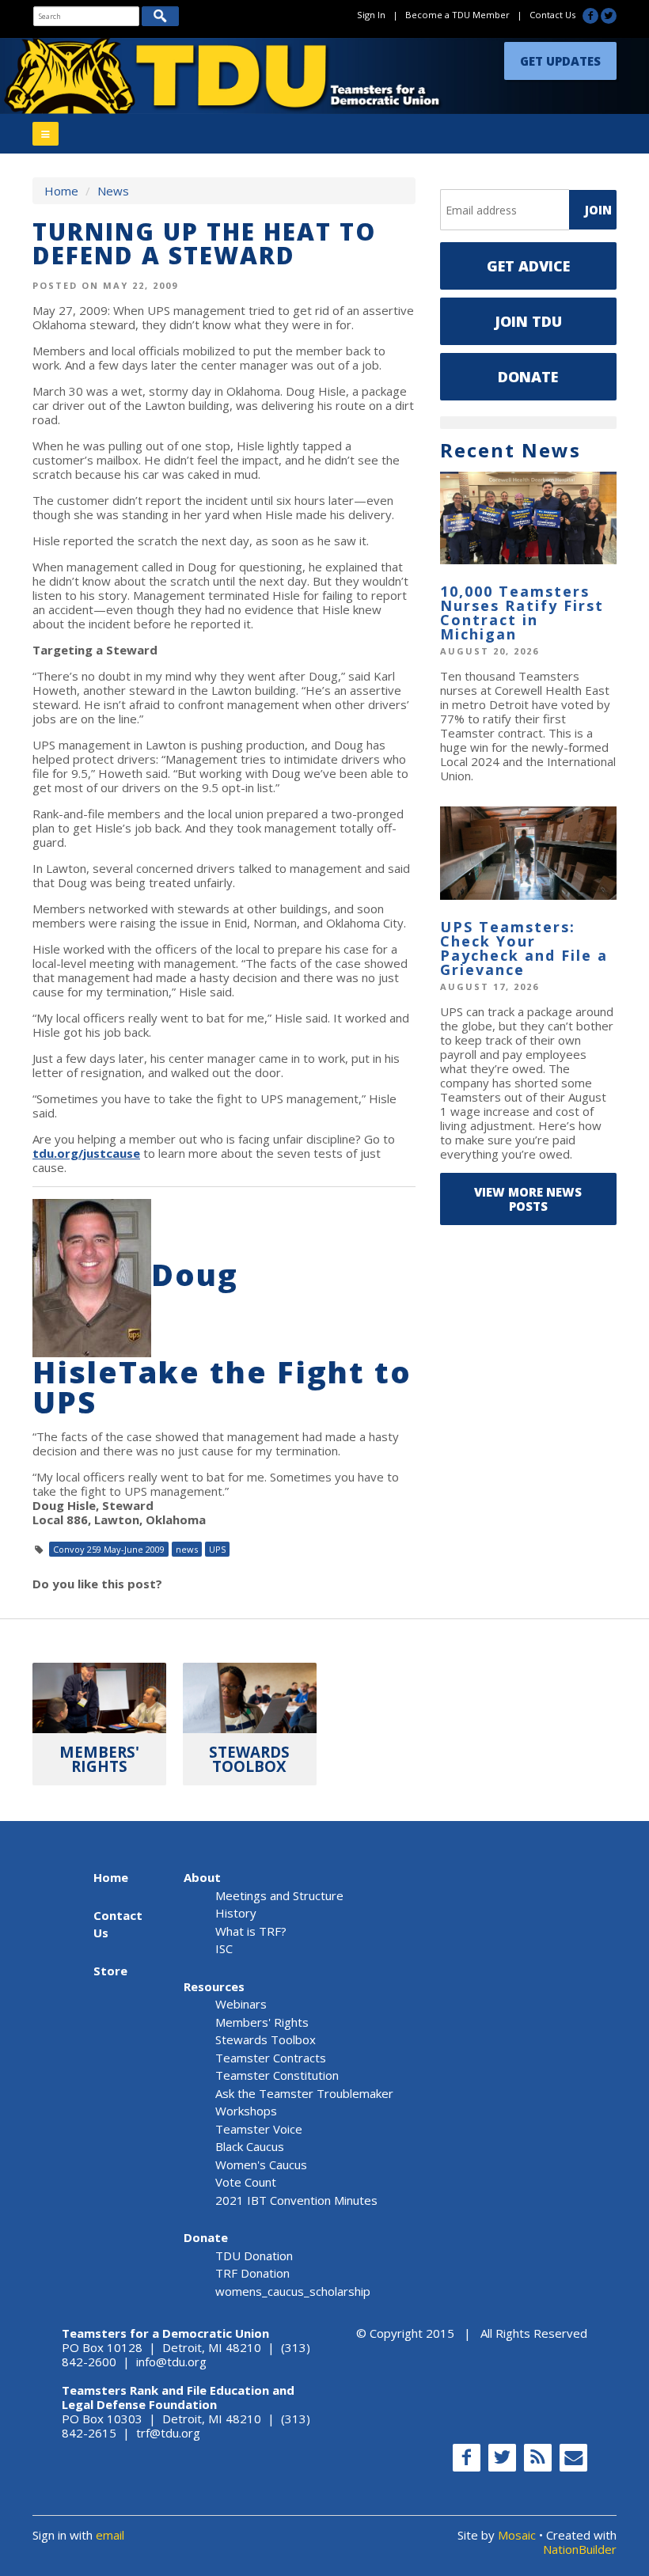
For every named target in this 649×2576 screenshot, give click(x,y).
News (113, 191)
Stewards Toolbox (266, 2039)
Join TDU (528, 321)
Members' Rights (262, 2022)
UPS (217, 1549)
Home (61, 191)
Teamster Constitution (277, 2075)
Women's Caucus (261, 2164)
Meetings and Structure (279, 1895)
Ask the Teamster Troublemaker (304, 2093)
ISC (224, 1948)
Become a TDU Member (457, 15)
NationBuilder (580, 2549)
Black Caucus (250, 2146)
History (236, 1913)
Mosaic (517, 2535)
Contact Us (552, 15)
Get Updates (560, 61)
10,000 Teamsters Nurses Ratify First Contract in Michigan (522, 613)
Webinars (241, 2004)
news (187, 1549)
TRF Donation (252, 2273)
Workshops (246, 2111)
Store (110, 1971)
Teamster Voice (259, 2129)
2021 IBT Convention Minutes (296, 2200)
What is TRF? (251, 1931)
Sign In (371, 15)
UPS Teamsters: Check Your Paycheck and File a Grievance (524, 948)
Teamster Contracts (271, 2058)
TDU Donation (254, 2255)
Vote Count (246, 2182)
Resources (214, 1986)
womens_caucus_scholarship (293, 2291)
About (202, 1877)
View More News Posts (528, 1199)
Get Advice (528, 266)
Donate (528, 377)
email (110, 2535)
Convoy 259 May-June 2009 (109, 1549)
